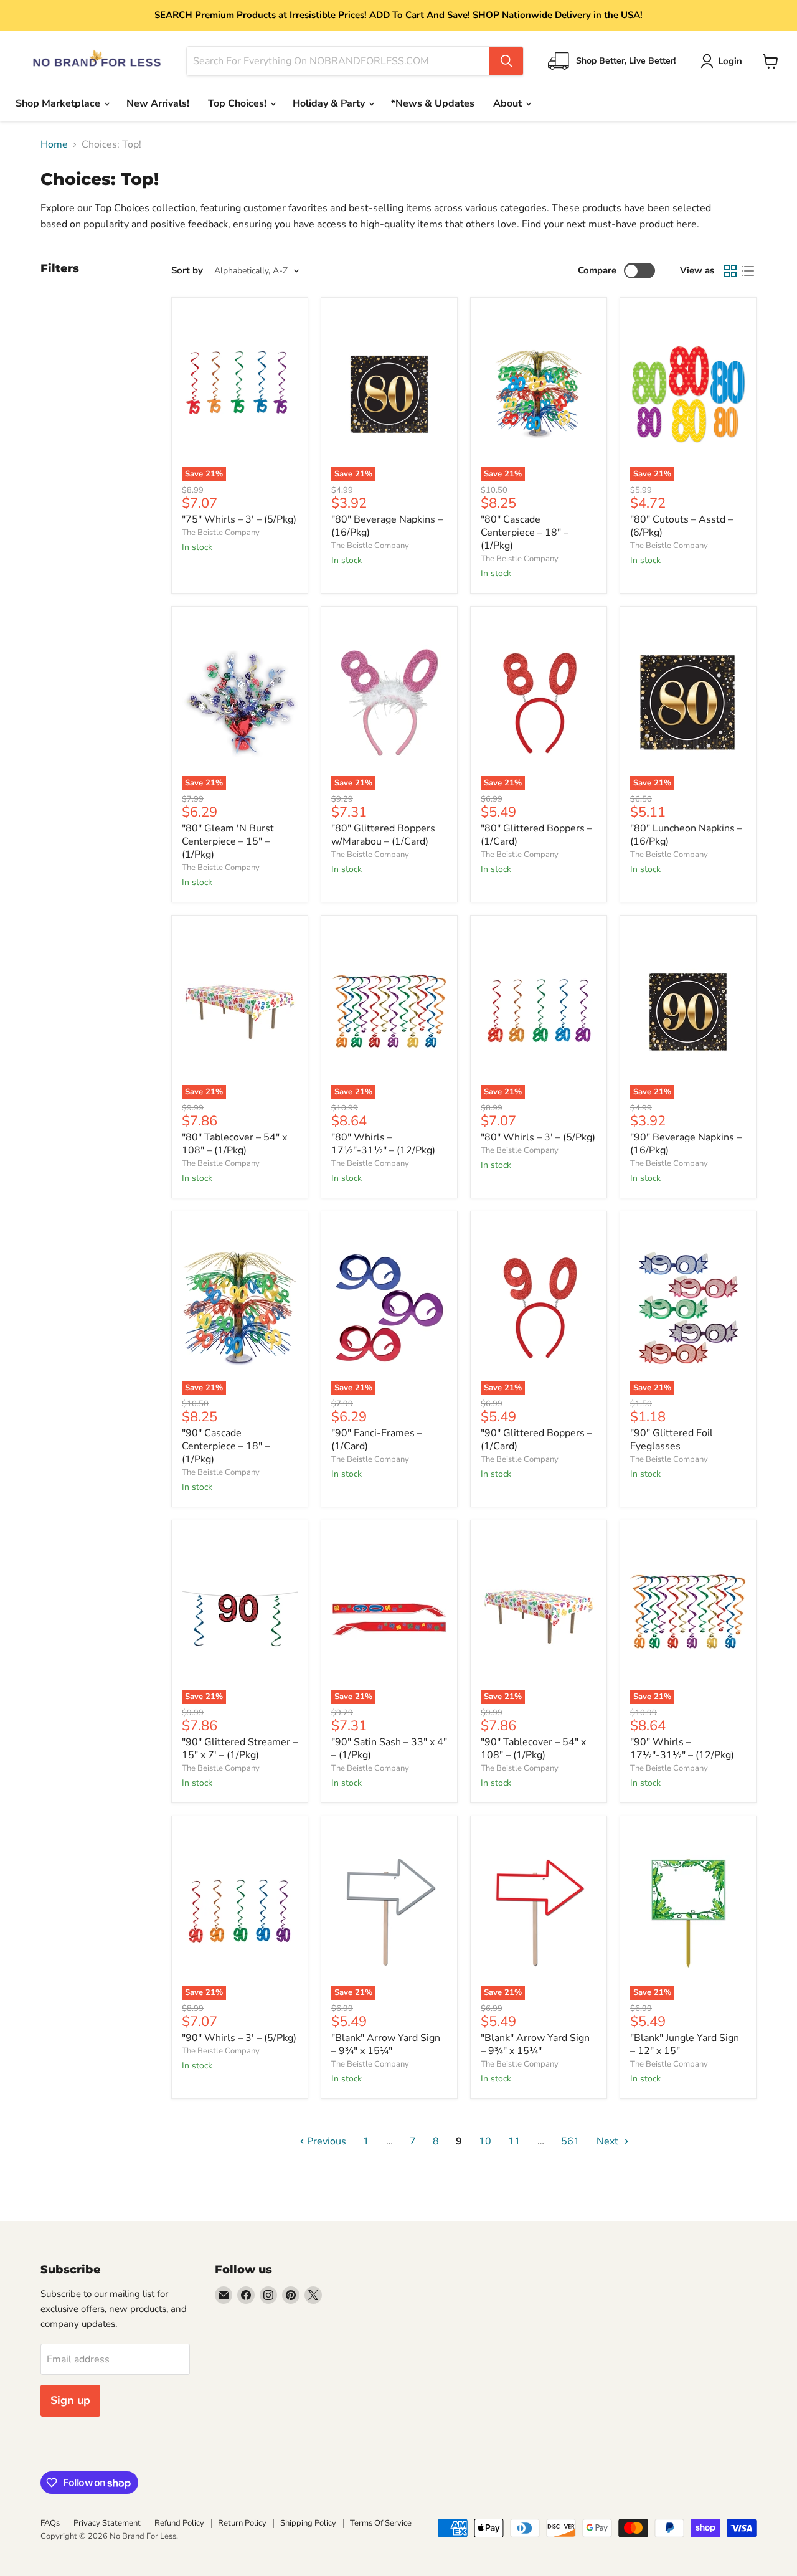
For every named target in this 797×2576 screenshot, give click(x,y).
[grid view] (730, 271)
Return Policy (242, 2523)
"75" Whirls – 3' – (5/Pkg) (239, 519)
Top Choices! (238, 103)
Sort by (187, 271)
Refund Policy (179, 2523)
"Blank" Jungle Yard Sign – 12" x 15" (685, 2044)
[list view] (748, 271)
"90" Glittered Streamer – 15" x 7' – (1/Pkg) (240, 1749)
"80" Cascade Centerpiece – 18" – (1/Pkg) (525, 533)
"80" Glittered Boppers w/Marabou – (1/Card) (383, 835)
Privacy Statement (107, 2523)
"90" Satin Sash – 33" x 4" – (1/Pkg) (389, 1749)
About (509, 103)
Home (54, 144)
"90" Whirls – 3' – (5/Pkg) (239, 2038)
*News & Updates (433, 103)
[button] (724, 61)
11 (514, 2141)
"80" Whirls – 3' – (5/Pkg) (538, 1137)
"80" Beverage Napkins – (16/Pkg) (387, 526)
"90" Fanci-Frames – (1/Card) (377, 1440)
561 (570, 2141)
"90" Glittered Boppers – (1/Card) (536, 1440)
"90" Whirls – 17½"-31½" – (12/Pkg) (682, 1749)
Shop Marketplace (59, 103)
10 (485, 2141)
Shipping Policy (308, 2523)
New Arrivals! (158, 103)
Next (609, 2141)
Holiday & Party (330, 103)
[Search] (506, 61)
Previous (325, 2141)
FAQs (50, 2523)
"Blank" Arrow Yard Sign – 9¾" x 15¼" (386, 2044)
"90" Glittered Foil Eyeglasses (672, 1440)
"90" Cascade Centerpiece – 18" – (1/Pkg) (226, 1446)
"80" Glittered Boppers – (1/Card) (536, 835)
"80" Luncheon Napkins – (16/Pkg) (686, 835)
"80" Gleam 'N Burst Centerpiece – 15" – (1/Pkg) (228, 841)
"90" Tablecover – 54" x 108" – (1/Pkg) (533, 1749)
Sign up (70, 2400)
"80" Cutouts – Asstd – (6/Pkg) (681, 526)
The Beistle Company (221, 533)
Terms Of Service (381, 2523)
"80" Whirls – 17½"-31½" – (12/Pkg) (383, 1144)
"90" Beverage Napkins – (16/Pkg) (686, 1144)
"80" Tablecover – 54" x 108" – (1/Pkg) (234, 1144)
